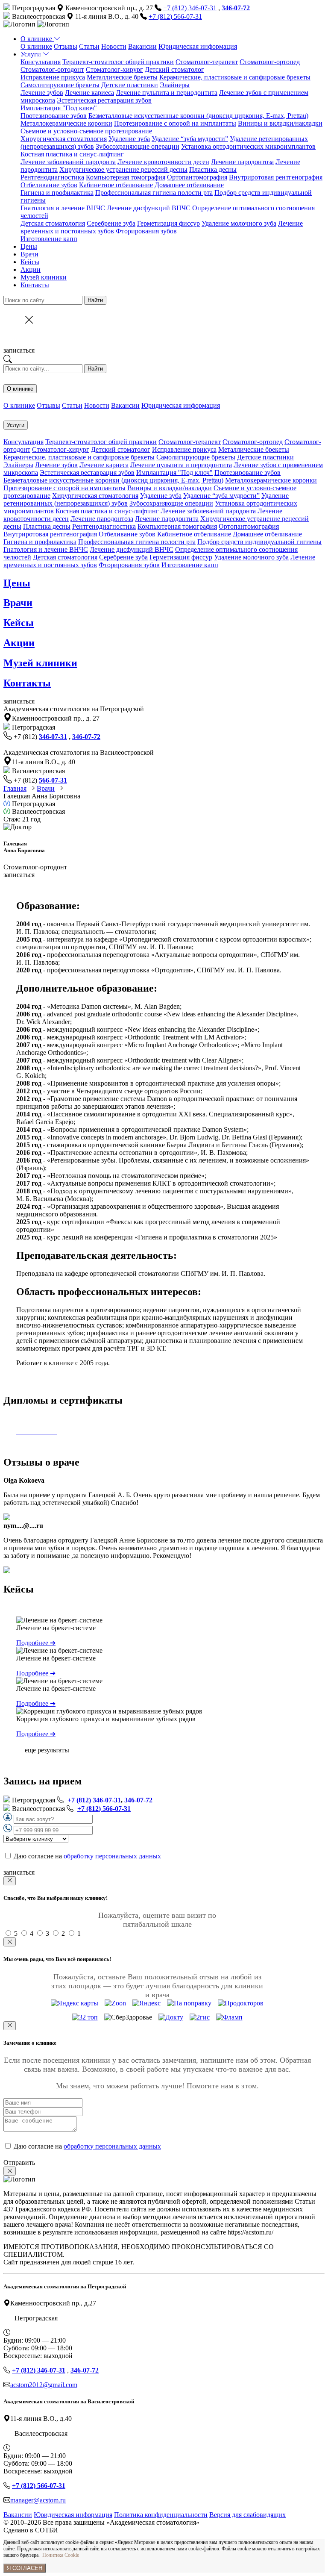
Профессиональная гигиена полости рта (154, 193)
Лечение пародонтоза (242, 162)
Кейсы (30, 262)
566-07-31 (53, 780)
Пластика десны (213, 169)
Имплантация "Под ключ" (59, 108)
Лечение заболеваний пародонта (68, 162)
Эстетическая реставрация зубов (104, 100)
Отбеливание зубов (49, 185)
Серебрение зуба (111, 223)
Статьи (89, 46)
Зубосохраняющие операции (138, 146)
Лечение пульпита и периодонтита (167, 93)
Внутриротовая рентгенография (276, 177)
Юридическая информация (198, 46)
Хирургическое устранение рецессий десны (123, 169)
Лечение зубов (42, 93)
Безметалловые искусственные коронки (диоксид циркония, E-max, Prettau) (198, 116)
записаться (19, 350)
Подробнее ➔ (36, 1643)
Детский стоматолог (174, 69)
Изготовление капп (49, 239)
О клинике (37, 39)
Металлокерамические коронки (66, 123)
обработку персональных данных (112, 1856)
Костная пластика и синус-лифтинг (72, 154)
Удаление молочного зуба (239, 223)
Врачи (29, 254)
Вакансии (142, 46)
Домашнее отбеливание (189, 185)
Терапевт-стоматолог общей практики (118, 62)
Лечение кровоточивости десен (163, 162)
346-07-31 (53, 737)
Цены (29, 246)
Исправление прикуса (53, 77)
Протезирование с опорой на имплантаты (175, 123)
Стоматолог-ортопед (270, 62)
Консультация (41, 62)
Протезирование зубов (54, 116)
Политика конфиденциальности (161, 2515)
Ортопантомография (197, 177)
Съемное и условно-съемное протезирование (86, 131)
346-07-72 (86, 737)
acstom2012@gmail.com (44, 2385)
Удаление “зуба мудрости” (190, 139)
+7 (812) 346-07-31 (190, 8)
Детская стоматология (53, 223)
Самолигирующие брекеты (60, 85)
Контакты (35, 285)
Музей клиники (44, 277)
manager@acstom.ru (38, 2500)
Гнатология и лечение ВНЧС (63, 208)
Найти (95, 300)
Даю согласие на (87, 1856)
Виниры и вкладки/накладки (280, 123)
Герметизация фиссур (168, 223)
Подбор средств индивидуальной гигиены (259, 542)
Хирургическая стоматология (64, 139)
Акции (31, 269)
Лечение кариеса (89, 93)
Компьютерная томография (126, 177)
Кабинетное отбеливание (116, 185)
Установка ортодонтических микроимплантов (248, 146)
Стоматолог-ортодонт (52, 69)
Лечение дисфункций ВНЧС (149, 208)
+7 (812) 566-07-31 (175, 16)
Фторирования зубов (146, 231)
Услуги (32, 54)
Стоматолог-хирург (114, 69)
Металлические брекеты (122, 77)
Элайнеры (175, 85)
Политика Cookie (61, 2555)
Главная (15, 788)
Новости (114, 46)
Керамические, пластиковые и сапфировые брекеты (235, 77)
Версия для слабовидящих (247, 2515)
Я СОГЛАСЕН (25, 2568)
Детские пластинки (130, 85)
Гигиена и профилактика (57, 193)
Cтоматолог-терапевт (207, 62)
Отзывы (66, 46)
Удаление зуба (129, 139)
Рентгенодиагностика (52, 177)
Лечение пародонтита (167, 519)
